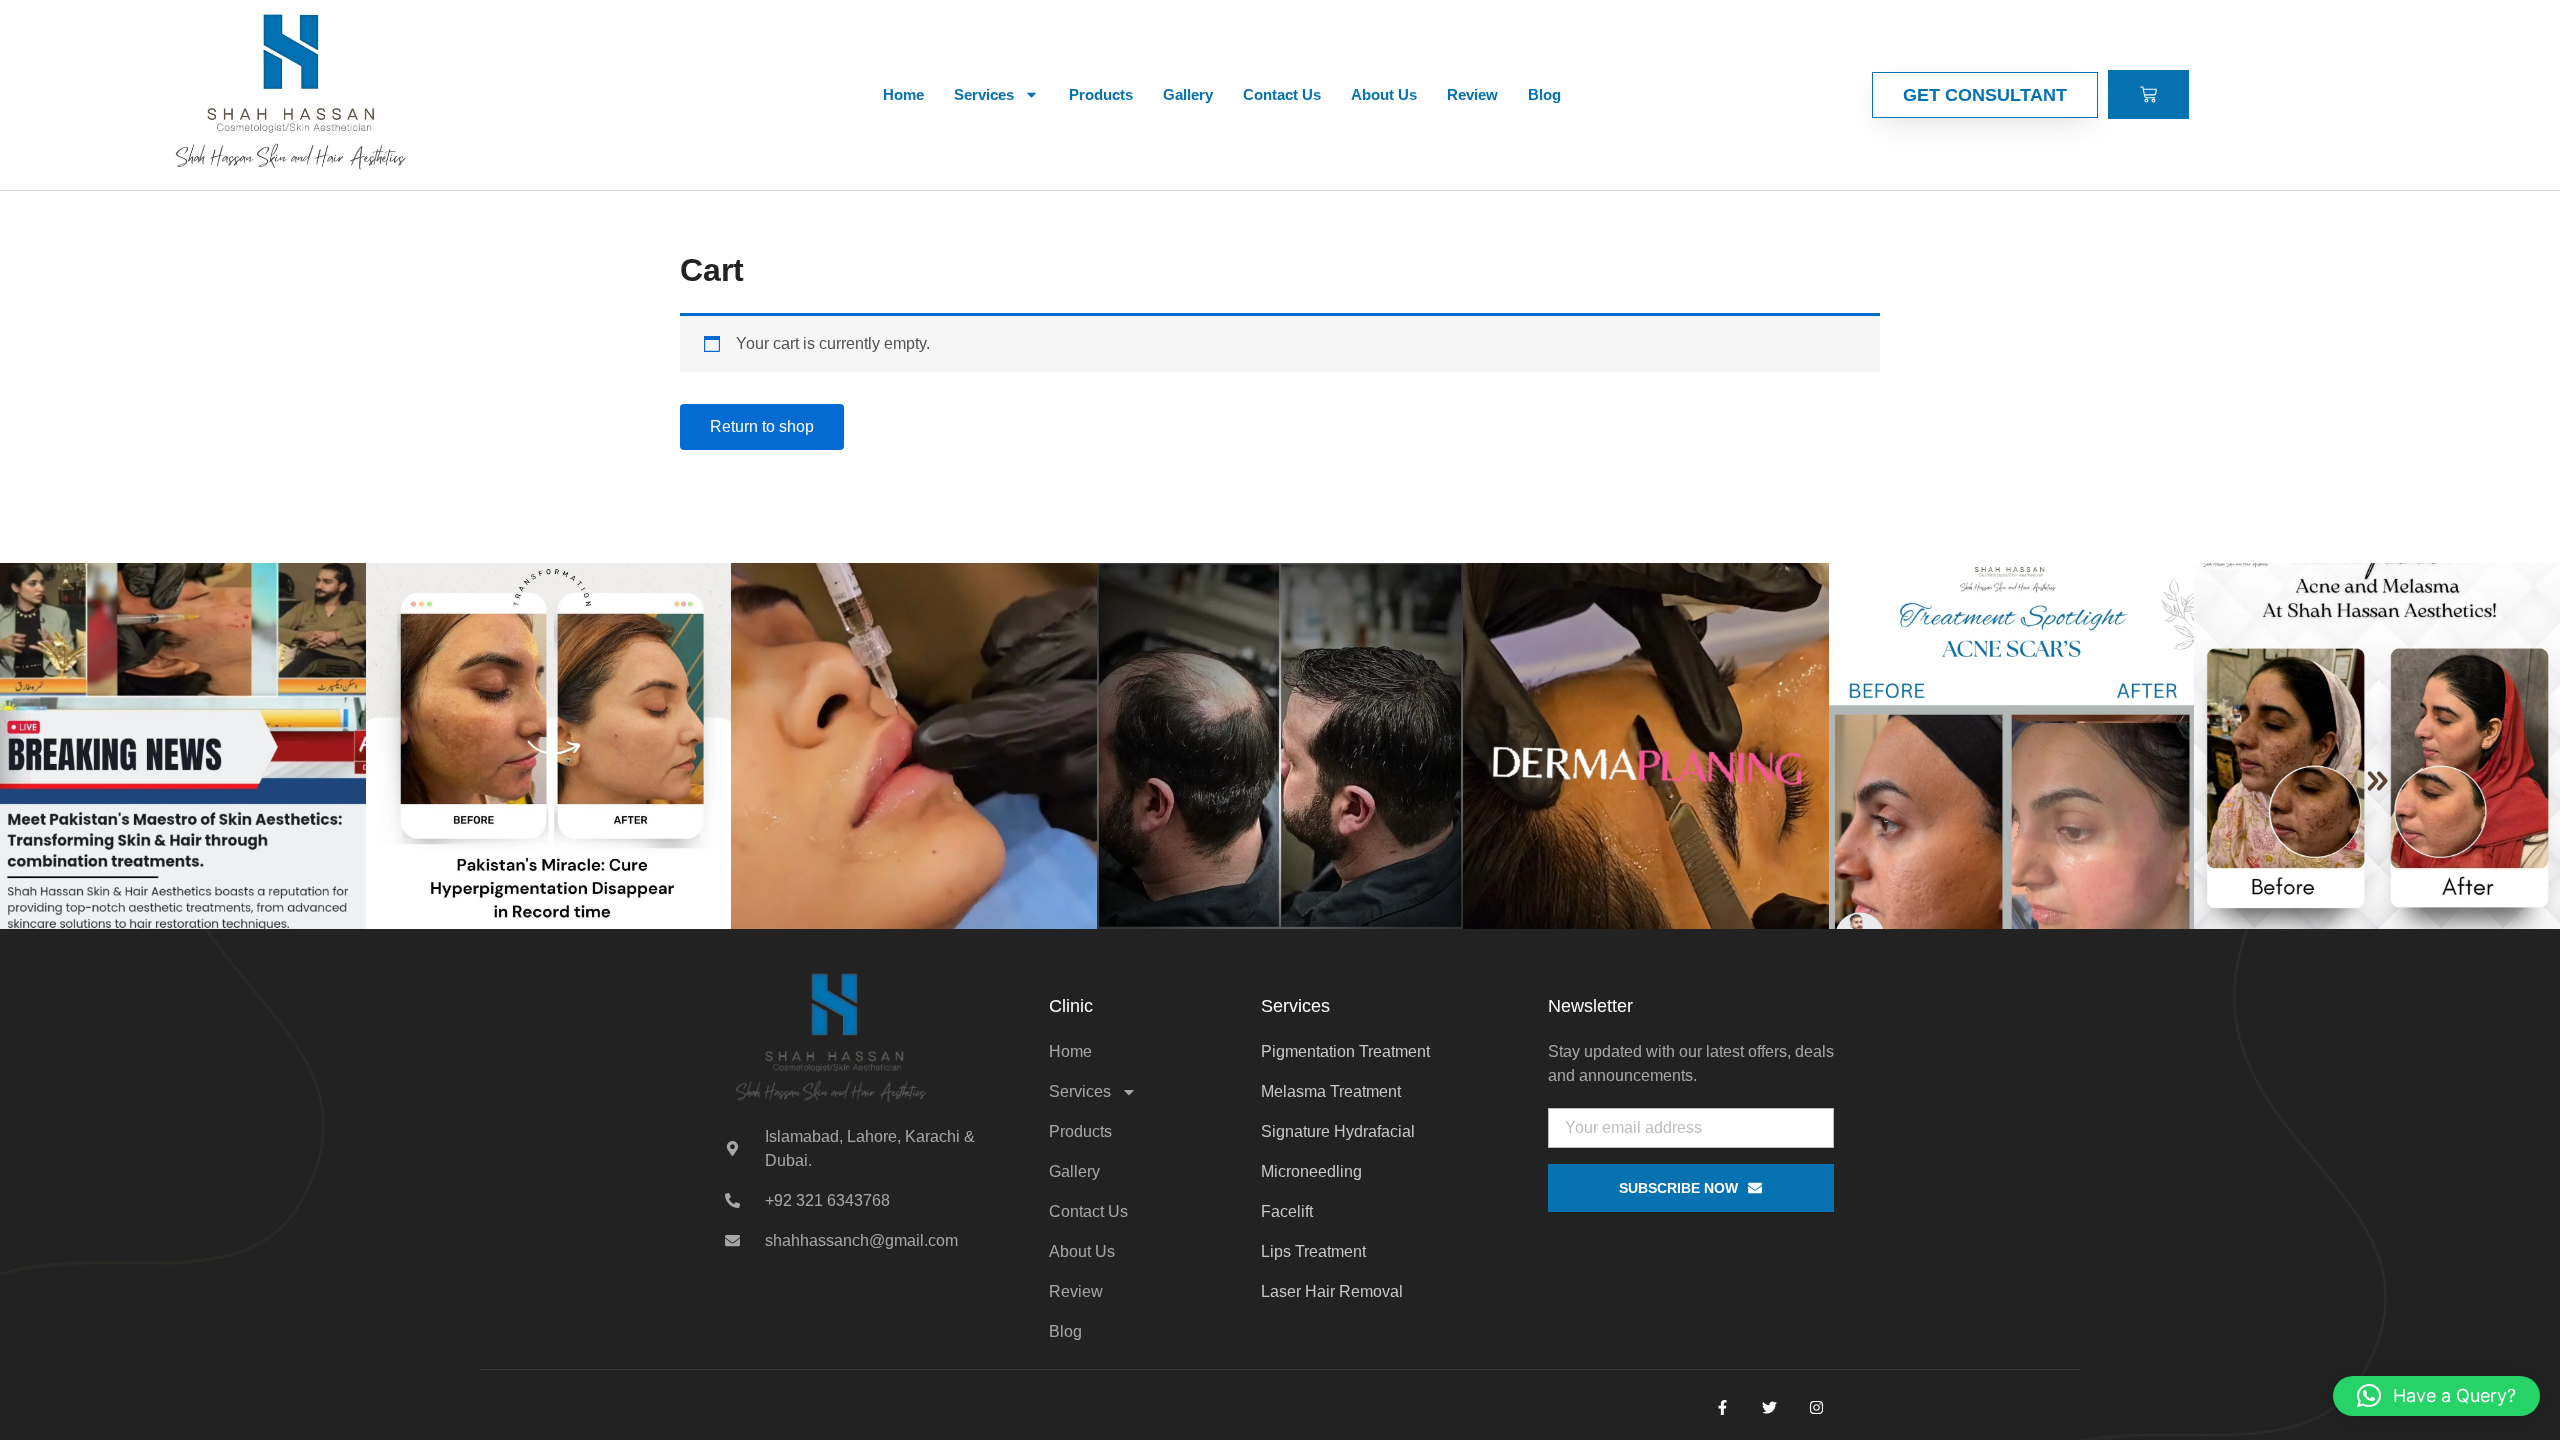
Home (903, 94)
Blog (1544, 94)
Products (1101, 94)
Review (1472, 94)
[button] (2436, 1396)
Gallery (1188, 94)
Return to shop (762, 426)
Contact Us (1282, 94)
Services (984, 94)
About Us (1384, 94)
